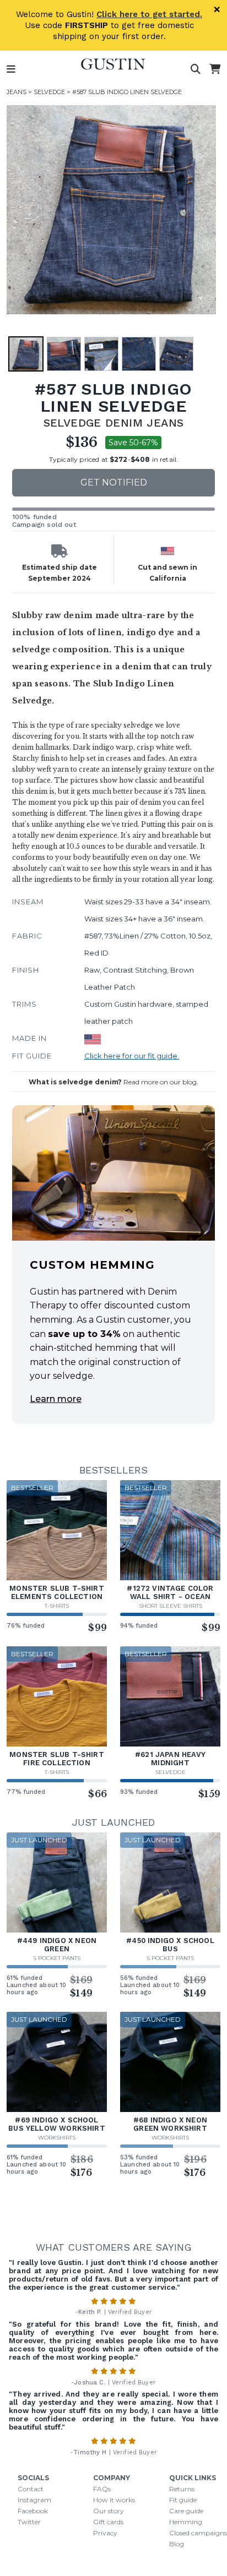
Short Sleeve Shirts (171, 1606)
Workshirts (57, 2138)
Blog (177, 2544)
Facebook (33, 2511)
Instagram (34, 2500)
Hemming (186, 2522)
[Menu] (11, 69)
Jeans (17, 92)
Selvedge (49, 92)
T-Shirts (57, 1606)
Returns (182, 2489)
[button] (111, 210)
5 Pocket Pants (57, 1958)
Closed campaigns (198, 2533)
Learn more (56, 1399)
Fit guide (183, 2500)
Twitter (29, 2522)
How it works (114, 2500)
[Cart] (215, 69)
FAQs (102, 2489)
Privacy (105, 2533)
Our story (109, 2511)
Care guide (186, 2511)
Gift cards (108, 2522)
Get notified (114, 482)
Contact (31, 2489)
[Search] (196, 69)
